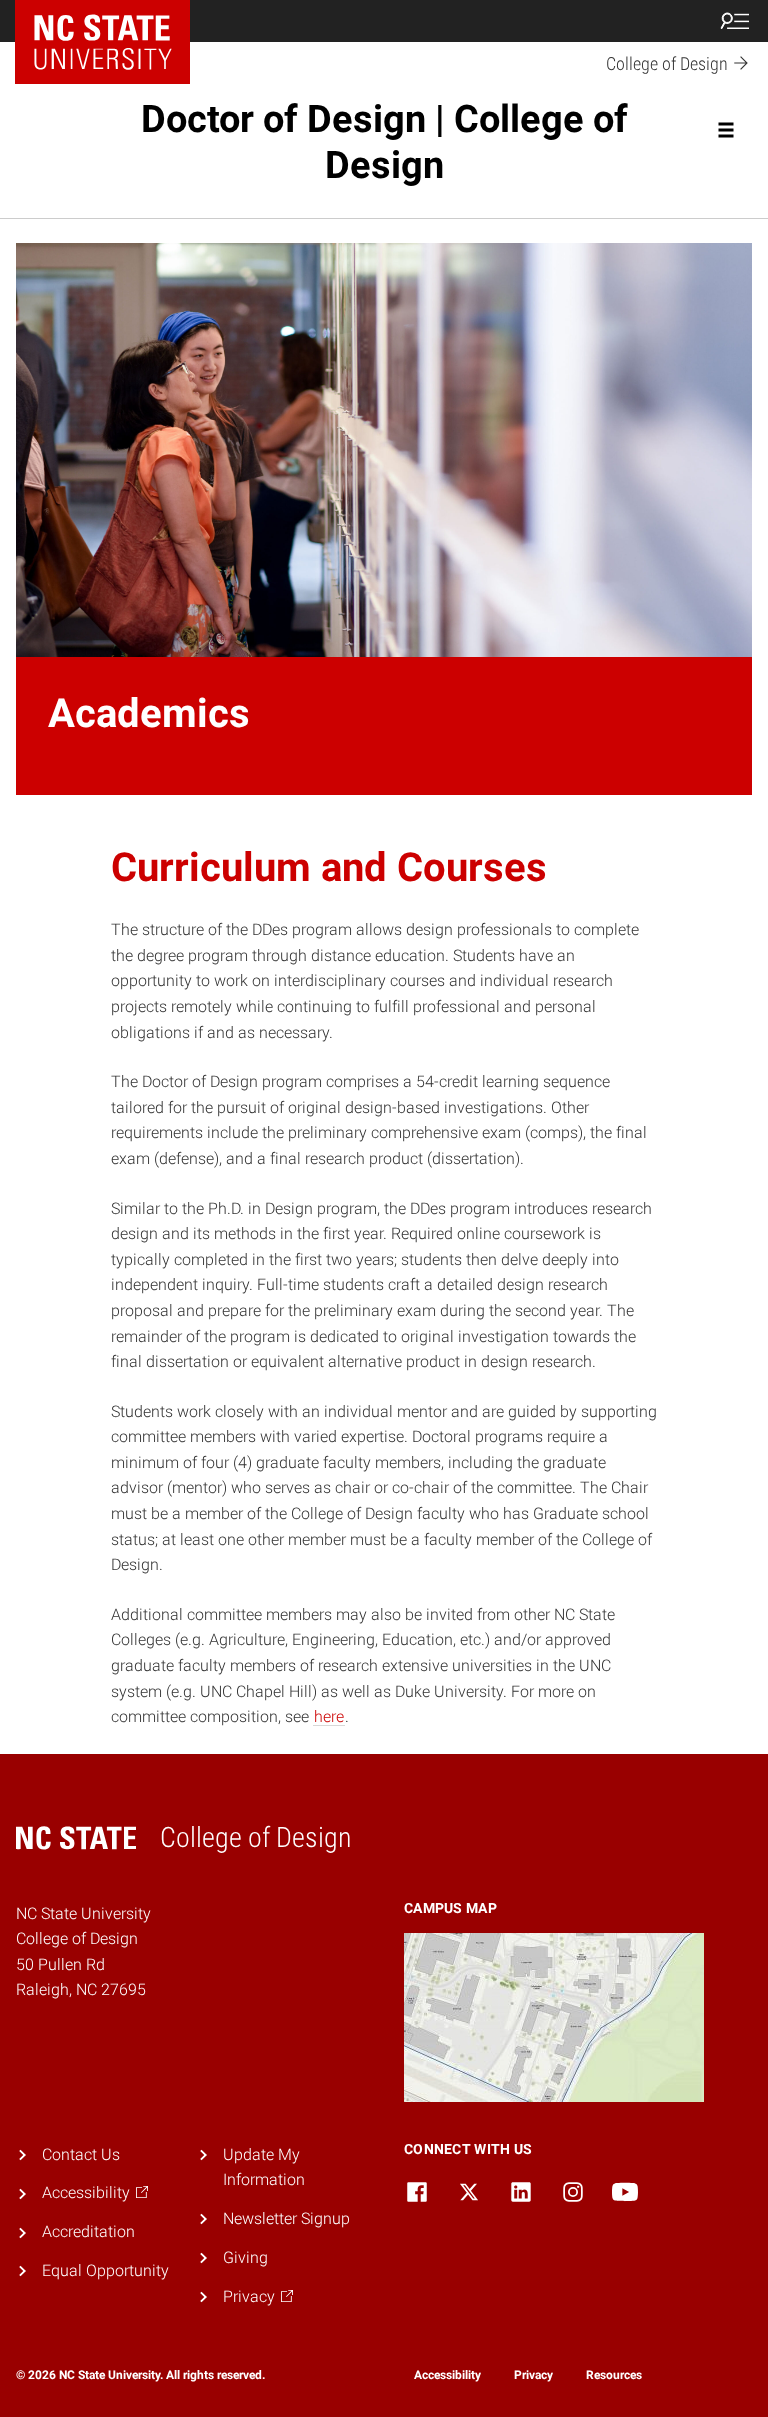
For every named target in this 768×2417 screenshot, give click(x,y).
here (329, 1716)
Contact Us (81, 2154)
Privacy (533, 2375)
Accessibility (447, 2375)
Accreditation (88, 2231)
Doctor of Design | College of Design (384, 142)
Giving (245, 2257)
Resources (614, 2375)
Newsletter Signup (286, 2218)
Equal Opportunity (105, 2270)
